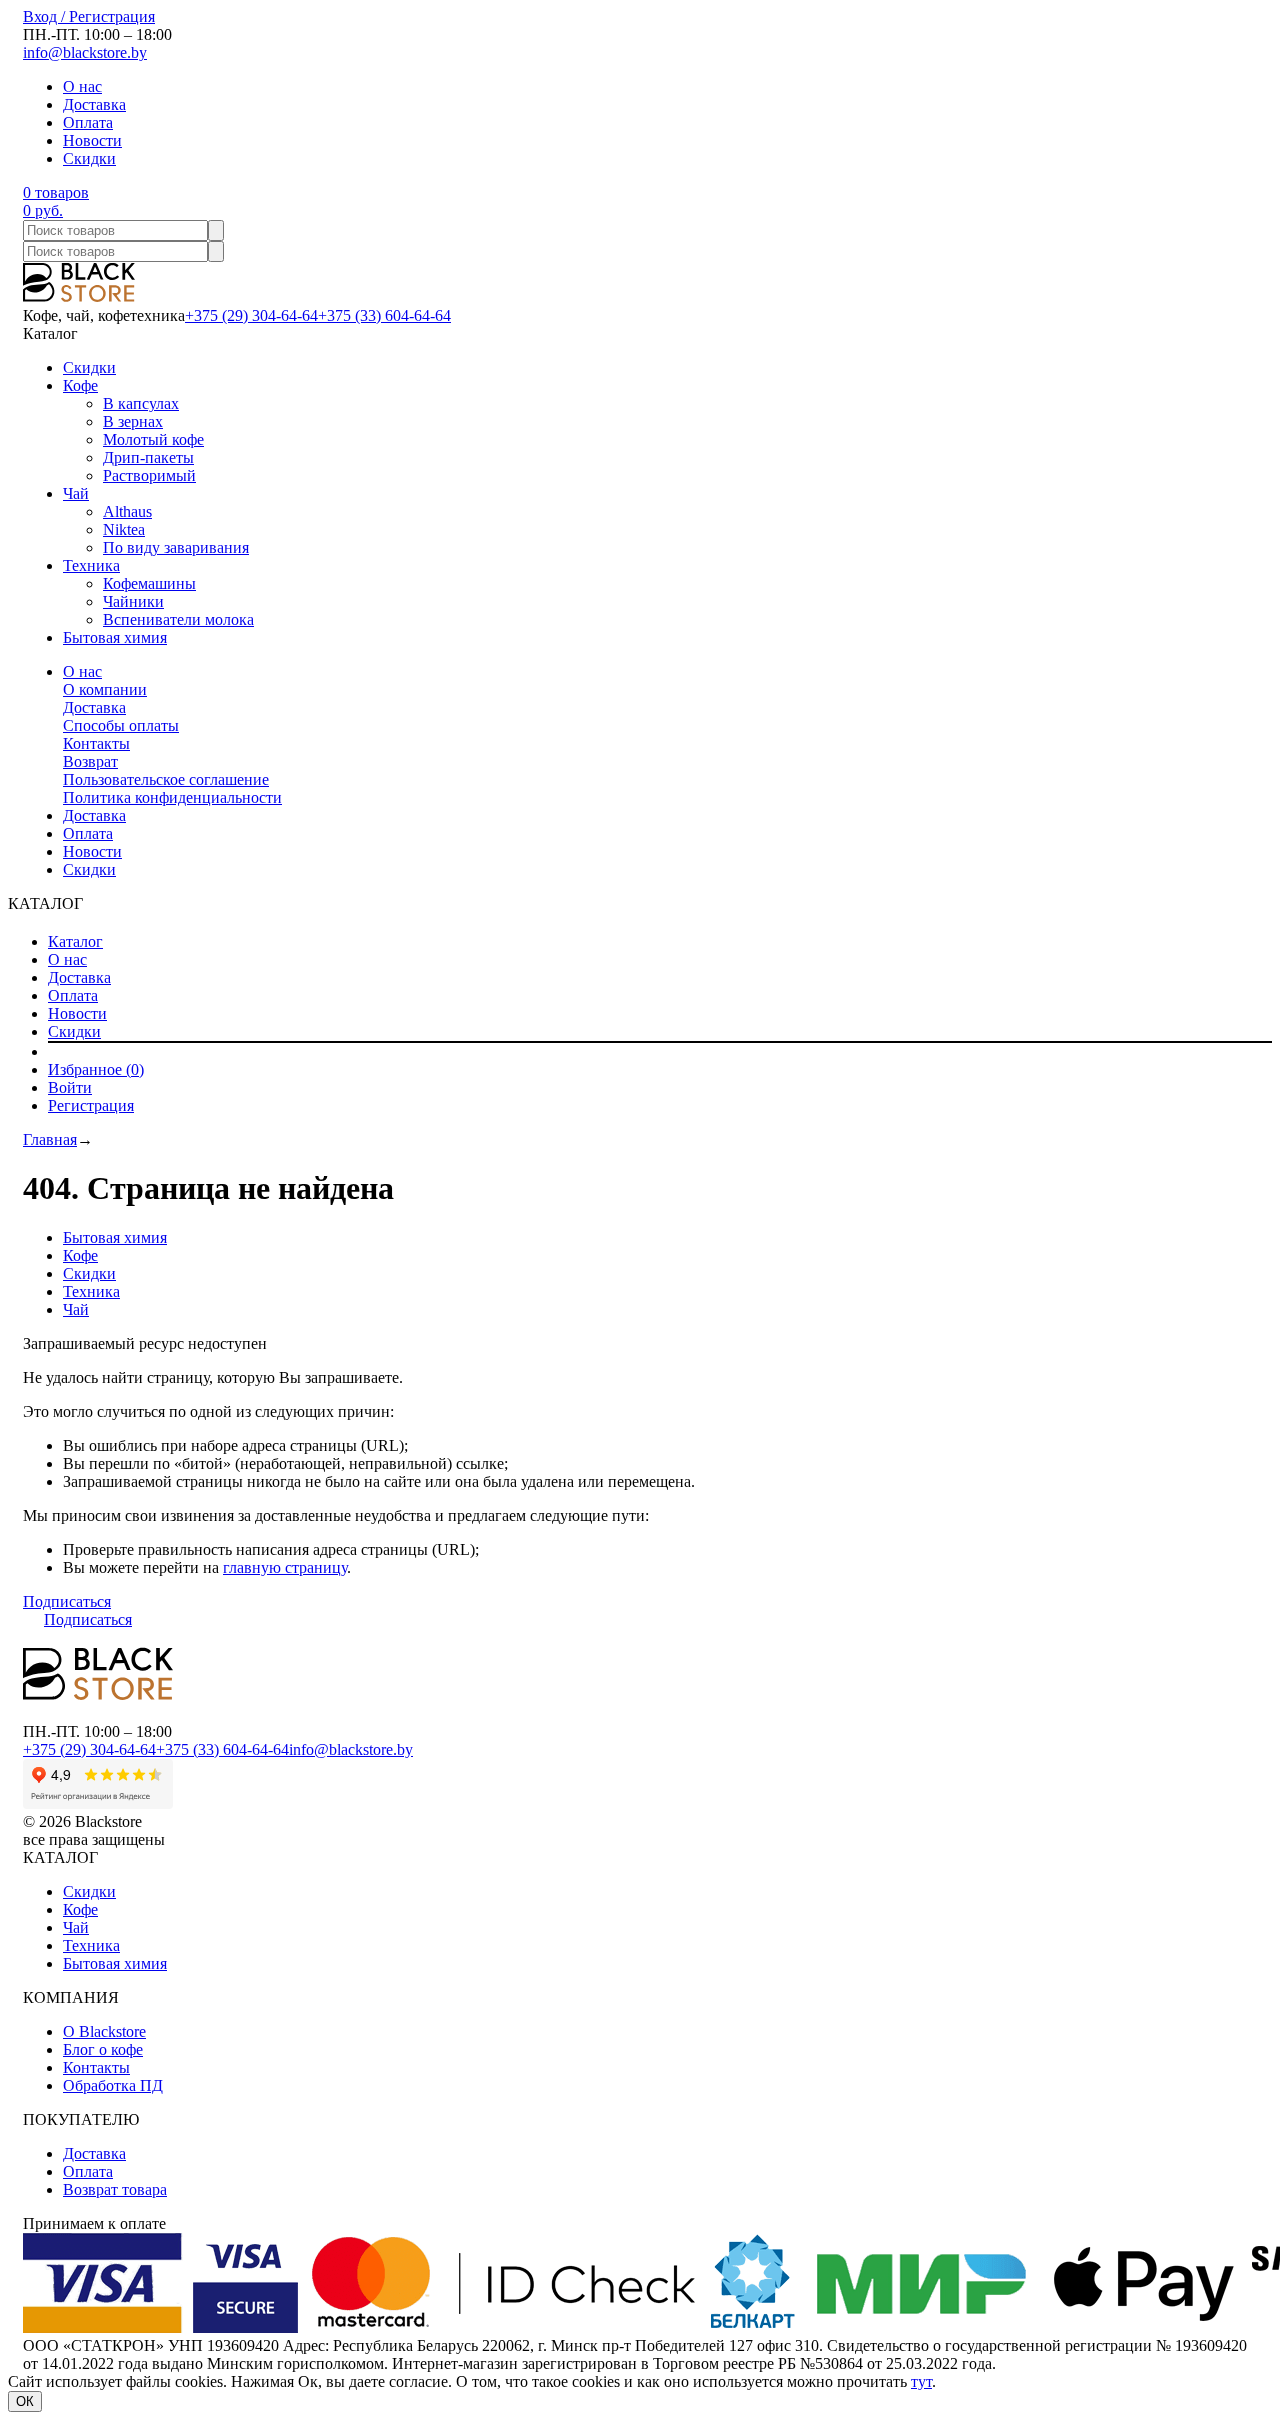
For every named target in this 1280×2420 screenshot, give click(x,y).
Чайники (133, 601)
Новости (92, 140)
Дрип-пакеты (148, 457)
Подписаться (67, 1601)
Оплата (88, 122)
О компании (105, 689)
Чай (76, 493)
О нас (82, 86)
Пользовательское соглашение (166, 779)
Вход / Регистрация (89, 16)
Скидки (89, 158)
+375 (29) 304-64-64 (251, 315)
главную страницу (285, 1567)
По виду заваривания (176, 547)
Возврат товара (115, 2189)
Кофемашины (149, 583)
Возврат (90, 761)
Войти (70, 1087)
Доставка (94, 104)
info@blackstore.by (85, 52)
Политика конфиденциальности (172, 797)
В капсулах (141, 403)
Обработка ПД (113, 2085)
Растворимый (149, 475)
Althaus (127, 511)
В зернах (133, 421)
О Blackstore (104, 2031)
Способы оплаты (121, 725)
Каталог (75, 941)
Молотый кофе (153, 439)
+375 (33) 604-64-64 (384, 315)
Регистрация (91, 1105)
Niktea (124, 529)
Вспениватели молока (178, 619)
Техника (91, 565)
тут (921, 2381)
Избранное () (96, 1069)
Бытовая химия (115, 637)
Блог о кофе (103, 2049)
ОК (25, 2401)
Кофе (80, 385)
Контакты (96, 743)
